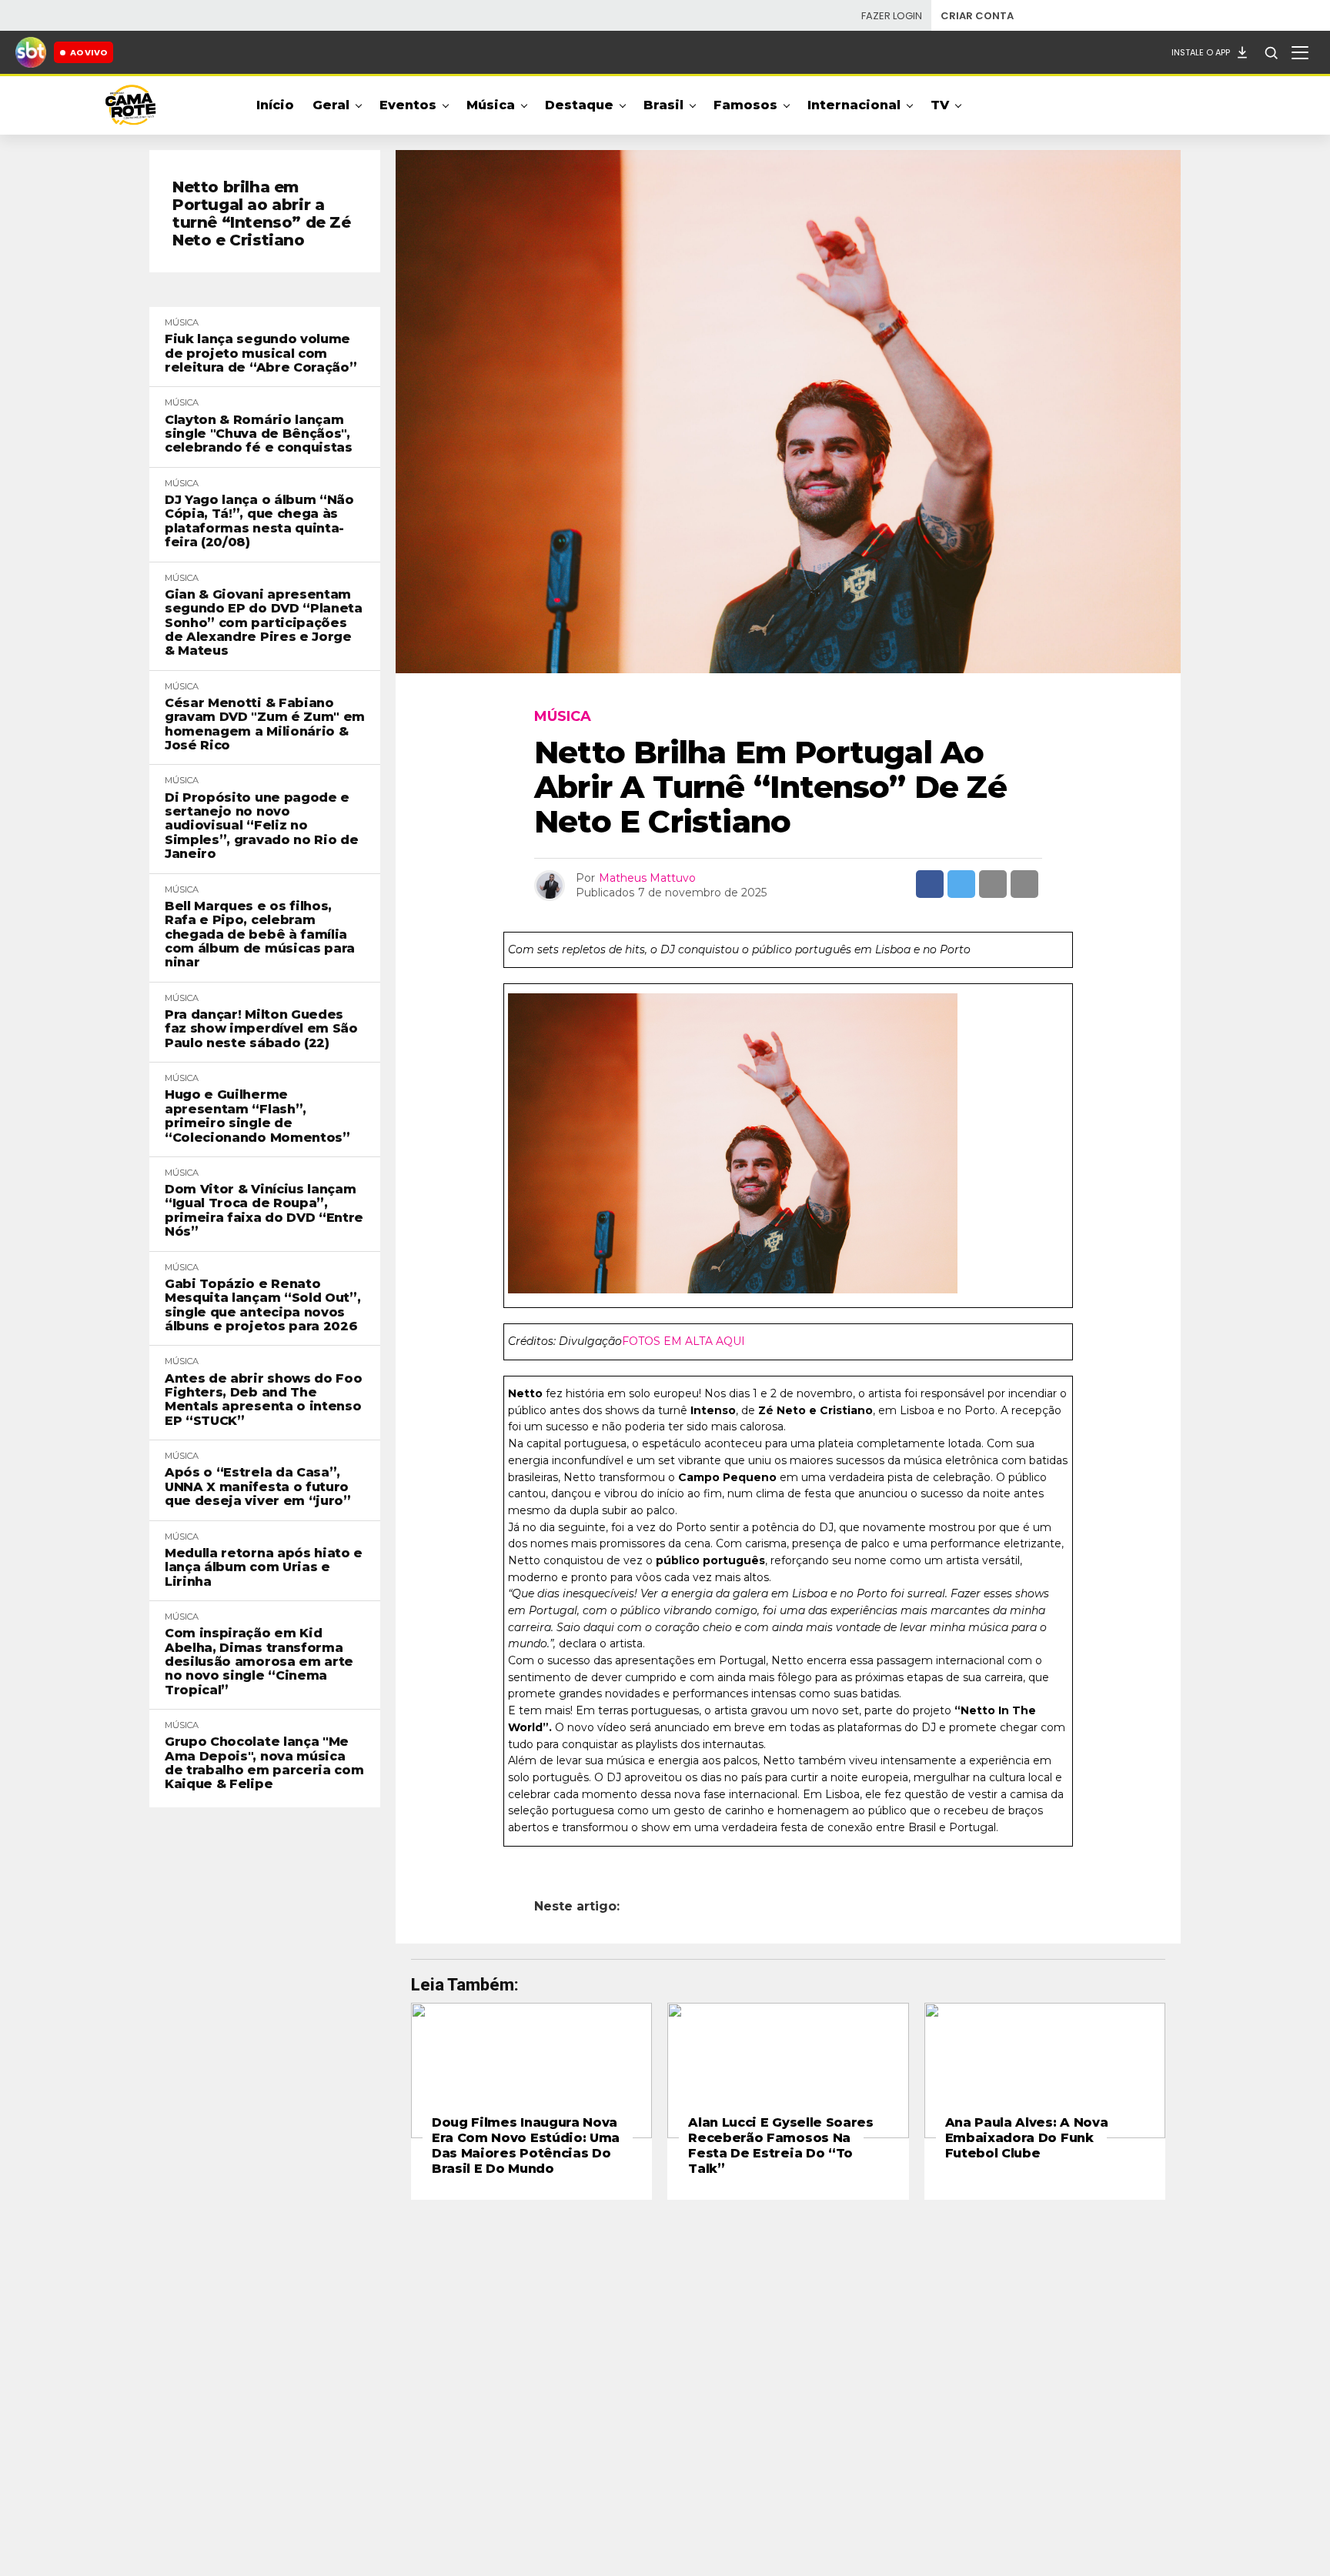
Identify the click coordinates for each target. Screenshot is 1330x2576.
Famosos (745, 105)
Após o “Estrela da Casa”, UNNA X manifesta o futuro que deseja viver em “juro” (258, 1487)
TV (940, 105)
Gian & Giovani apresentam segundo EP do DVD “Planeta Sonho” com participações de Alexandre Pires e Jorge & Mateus (264, 623)
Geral (331, 105)
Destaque (579, 105)
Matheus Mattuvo (647, 878)
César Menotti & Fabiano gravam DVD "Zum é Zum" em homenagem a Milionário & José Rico (265, 724)
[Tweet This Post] (961, 884)
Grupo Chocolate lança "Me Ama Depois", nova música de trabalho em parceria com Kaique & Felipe (264, 1763)
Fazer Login (892, 16)
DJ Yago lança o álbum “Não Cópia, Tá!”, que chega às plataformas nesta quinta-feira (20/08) (259, 521)
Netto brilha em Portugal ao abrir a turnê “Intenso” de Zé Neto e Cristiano (262, 214)
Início (275, 105)
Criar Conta (977, 16)
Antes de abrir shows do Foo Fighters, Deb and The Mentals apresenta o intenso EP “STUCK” (263, 1400)
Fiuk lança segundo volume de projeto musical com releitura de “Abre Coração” (261, 354)
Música (491, 105)
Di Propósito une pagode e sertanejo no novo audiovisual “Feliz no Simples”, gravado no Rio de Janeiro (261, 826)
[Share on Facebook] (930, 884)
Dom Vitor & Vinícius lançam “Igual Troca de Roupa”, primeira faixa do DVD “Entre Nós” (264, 1211)
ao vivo (89, 52)
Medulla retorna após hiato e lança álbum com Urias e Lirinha (264, 1568)
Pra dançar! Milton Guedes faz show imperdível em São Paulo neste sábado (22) (261, 1029)
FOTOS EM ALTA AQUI (683, 1341)
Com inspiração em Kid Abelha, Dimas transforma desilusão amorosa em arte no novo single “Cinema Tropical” (259, 1662)
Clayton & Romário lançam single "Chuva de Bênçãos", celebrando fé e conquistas (259, 434)
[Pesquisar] (1271, 52)
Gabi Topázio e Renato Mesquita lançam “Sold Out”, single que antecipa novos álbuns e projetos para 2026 (262, 1305)
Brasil (663, 105)
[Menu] (1300, 52)
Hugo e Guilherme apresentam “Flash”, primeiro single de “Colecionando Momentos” (257, 1116)
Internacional (854, 105)
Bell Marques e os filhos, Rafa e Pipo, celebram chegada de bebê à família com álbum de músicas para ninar (260, 935)
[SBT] (31, 52)
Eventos (408, 105)
